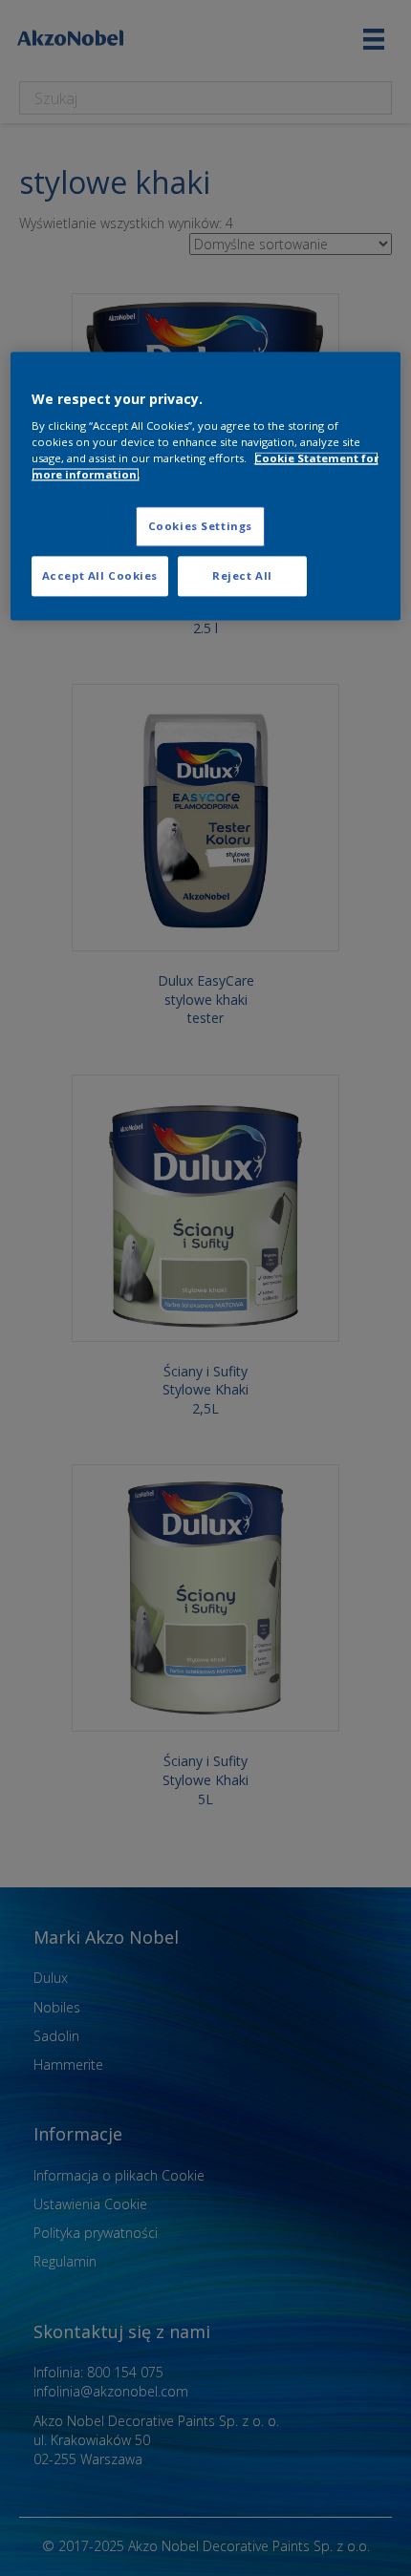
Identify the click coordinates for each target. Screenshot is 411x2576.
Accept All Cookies (100, 576)
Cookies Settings (200, 527)
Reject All (242, 576)
